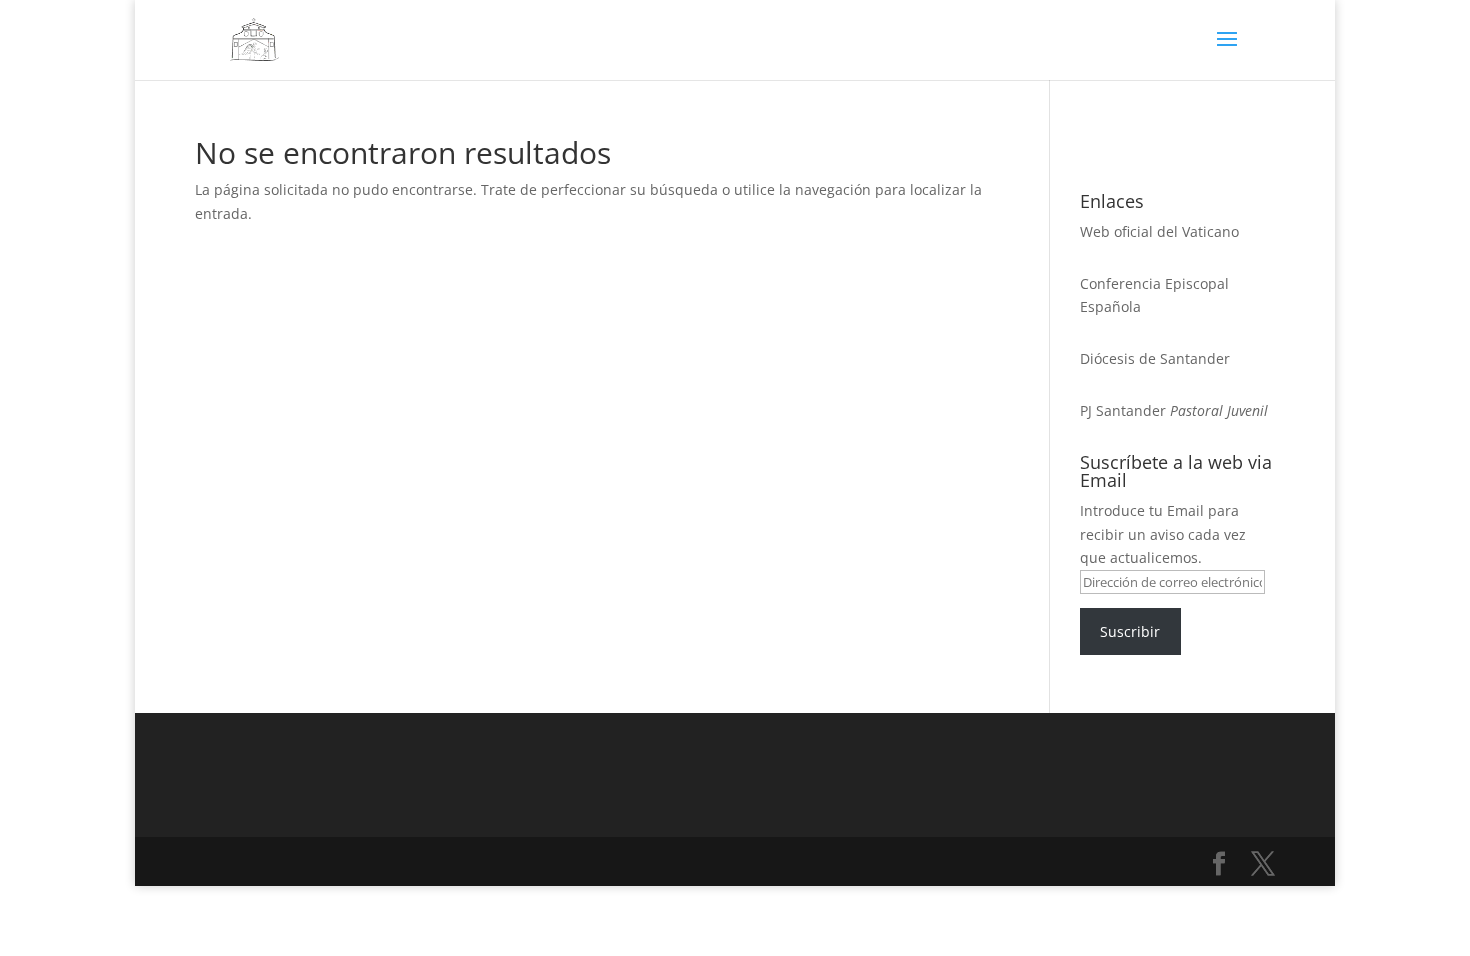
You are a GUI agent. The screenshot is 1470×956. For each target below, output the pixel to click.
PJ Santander (1123, 410)
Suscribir (1130, 631)
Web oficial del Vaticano (1159, 231)
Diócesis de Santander (1155, 358)
